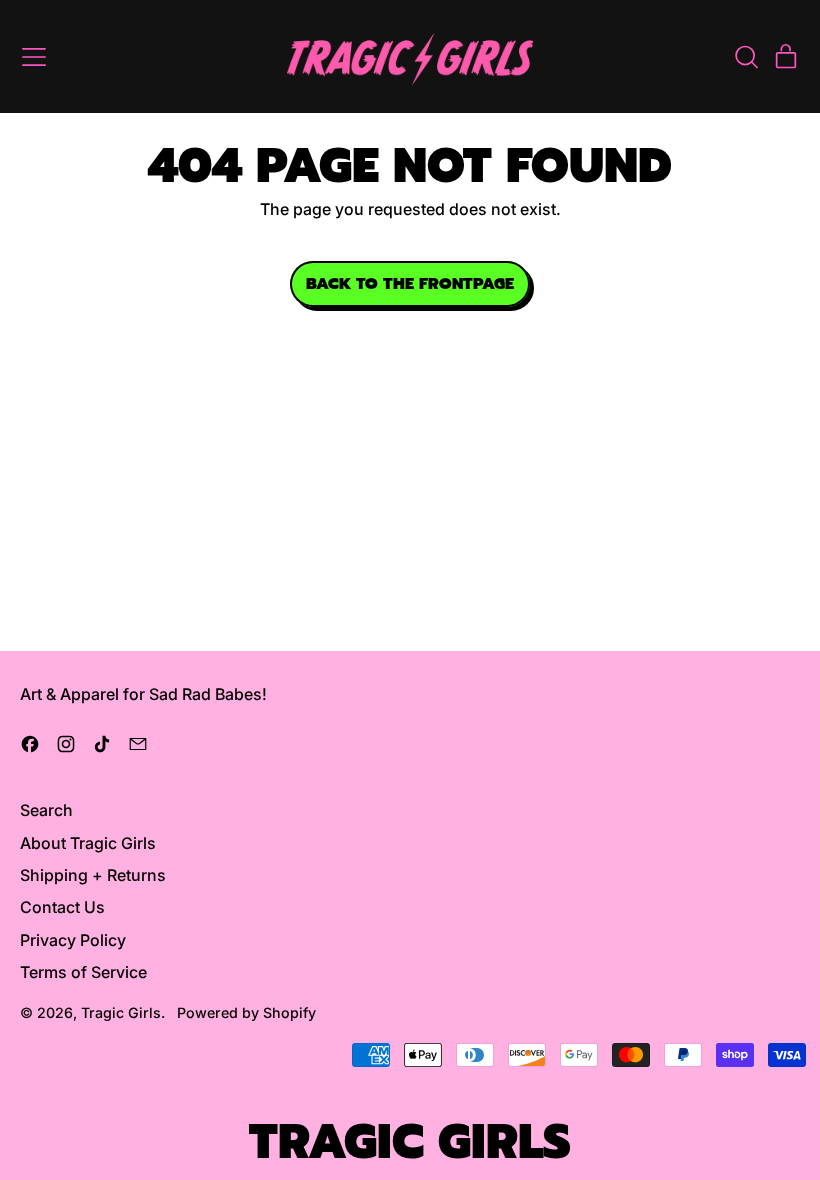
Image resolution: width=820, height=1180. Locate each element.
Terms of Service (83, 972)
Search (46, 810)
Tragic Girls (121, 1012)
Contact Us (62, 907)
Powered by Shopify (246, 1012)
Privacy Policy (73, 940)
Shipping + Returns (93, 875)
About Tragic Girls (88, 843)
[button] (746, 57)
